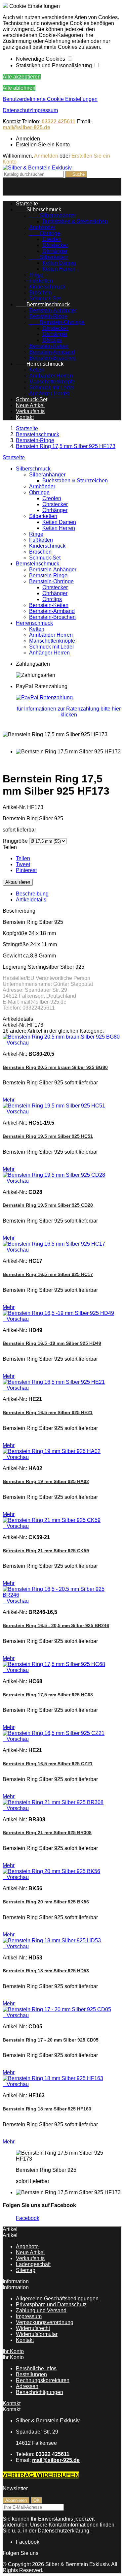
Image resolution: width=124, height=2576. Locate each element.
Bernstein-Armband (52, 352)
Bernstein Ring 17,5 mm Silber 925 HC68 (48, 1695)
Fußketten (41, 281)
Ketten (37, 370)
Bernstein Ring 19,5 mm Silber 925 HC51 (48, 1136)
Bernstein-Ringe (48, 316)
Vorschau (16, 1043)
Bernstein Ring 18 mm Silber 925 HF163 (47, 2109)
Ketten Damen (59, 263)
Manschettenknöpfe (52, 382)
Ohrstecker (55, 245)
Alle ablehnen (19, 88)
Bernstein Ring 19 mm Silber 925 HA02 (46, 1481)
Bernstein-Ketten (49, 346)
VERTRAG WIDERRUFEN (41, 2475)
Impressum (45, 110)
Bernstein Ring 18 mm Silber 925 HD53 (46, 1971)
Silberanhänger (53, 215)
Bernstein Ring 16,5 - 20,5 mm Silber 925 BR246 (56, 1625)
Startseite (14, 457)
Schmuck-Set (45, 299)
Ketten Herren (59, 269)
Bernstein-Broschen (52, 358)
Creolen (52, 239)
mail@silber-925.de (26, 127)
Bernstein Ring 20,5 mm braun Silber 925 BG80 (55, 1067)
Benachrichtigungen (40, 2392)
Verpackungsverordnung (45, 2322)
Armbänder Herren (51, 376)
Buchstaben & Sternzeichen (75, 221)
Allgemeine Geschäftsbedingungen (57, 2299)
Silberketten (48, 257)
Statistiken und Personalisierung (55, 65)
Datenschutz (17, 110)
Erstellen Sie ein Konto (43, 145)
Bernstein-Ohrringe (57, 322)
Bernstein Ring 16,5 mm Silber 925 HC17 (48, 1274)
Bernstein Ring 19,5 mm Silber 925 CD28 (48, 1205)
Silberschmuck (39, 210)
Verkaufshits (30, 411)
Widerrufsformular (37, 2334)
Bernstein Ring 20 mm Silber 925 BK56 (46, 1902)
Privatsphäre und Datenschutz (51, 2304)
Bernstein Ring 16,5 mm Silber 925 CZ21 (48, 1764)
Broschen (40, 293)
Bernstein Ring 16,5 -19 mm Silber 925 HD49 (52, 1343)
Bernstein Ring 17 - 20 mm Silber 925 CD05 (51, 2040)
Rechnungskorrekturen (43, 2380)
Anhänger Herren (49, 394)
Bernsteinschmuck (43, 304)
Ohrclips (52, 340)
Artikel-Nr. (15, 807)
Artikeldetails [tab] (31, 900)
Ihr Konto (13, 2351)
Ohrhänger (55, 251)
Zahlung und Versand (41, 2310)
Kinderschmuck (47, 287)
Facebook (28, 2218)
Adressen (27, 2386)
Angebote (27, 2246)
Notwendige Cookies (41, 59)
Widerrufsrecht (33, 2328)
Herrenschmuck (40, 364)
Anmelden (28, 139)
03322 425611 (59, 121)
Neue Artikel (30, 405)
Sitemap (26, 2270)
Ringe (36, 275)
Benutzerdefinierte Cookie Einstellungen (50, 99)
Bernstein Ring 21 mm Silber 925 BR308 (47, 1833)
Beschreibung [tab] (32, 894)
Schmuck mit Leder (52, 388)
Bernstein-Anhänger (53, 310)
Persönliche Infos (36, 2368)
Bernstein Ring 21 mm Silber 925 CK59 (46, 1551)
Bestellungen (31, 2374)
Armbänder (42, 227)
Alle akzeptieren (22, 77)
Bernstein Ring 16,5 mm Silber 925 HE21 (48, 1412)
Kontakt (12, 121)
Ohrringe (45, 233)
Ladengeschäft (33, 2264)
